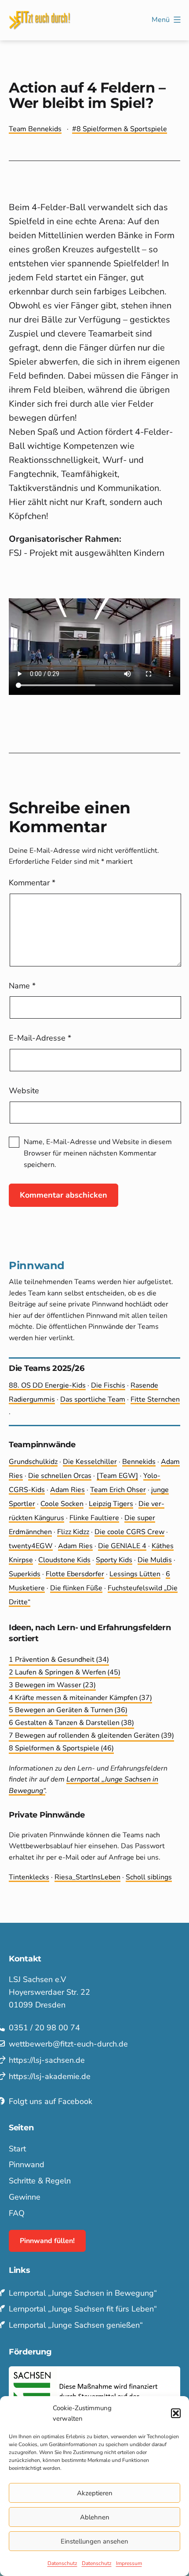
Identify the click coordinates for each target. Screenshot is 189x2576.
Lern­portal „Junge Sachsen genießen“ (76, 2325)
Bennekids (139, 1462)
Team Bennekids (35, 129)
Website (24, 1091)
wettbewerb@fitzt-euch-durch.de (68, 2044)
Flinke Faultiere (94, 1518)
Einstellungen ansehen (94, 2541)
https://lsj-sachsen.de (47, 2060)
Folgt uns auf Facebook (51, 2101)
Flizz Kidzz (73, 1532)
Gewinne (25, 2197)
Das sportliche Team (93, 1399)
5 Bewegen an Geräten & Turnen (68, 1710)
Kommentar (32, 883)
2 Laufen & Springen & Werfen (65, 1672)
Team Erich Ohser (118, 1490)
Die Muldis (155, 1560)
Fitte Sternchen (155, 1399)
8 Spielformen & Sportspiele (122, 129)
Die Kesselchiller (90, 1462)
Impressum (129, 2563)
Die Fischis (108, 1385)
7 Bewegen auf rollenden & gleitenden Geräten (91, 1735)
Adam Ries (67, 1490)
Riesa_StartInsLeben (87, 1877)
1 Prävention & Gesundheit (59, 1660)
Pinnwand (27, 2165)
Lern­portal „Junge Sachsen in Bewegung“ (83, 2293)
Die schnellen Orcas (60, 1476)
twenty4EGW (31, 1546)
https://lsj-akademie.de (50, 2076)
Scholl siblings (149, 1877)
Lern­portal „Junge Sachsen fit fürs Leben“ (83, 2309)
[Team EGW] (117, 1476)
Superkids (25, 1574)
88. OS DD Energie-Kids (47, 1385)
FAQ (17, 2213)
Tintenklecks (29, 1877)
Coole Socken (62, 1504)
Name (22, 986)
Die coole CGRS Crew (129, 1532)
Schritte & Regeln (40, 2181)
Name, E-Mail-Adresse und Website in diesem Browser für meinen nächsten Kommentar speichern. (98, 1153)
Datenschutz (62, 2563)
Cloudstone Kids (64, 1560)
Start (17, 2149)
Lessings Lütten (135, 1574)
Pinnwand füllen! (47, 2241)
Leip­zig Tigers (111, 1504)
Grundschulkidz (33, 1462)
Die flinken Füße (76, 1588)
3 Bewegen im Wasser (52, 1685)
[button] (176, 2413)
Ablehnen (95, 2517)
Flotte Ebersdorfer (75, 1574)
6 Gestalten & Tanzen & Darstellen (71, 1723)
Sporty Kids (114, 1560)
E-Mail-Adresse (40, 1038)
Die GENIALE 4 (122, 1546)
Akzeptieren (95, 2493)
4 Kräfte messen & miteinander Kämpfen (80, 1698)
